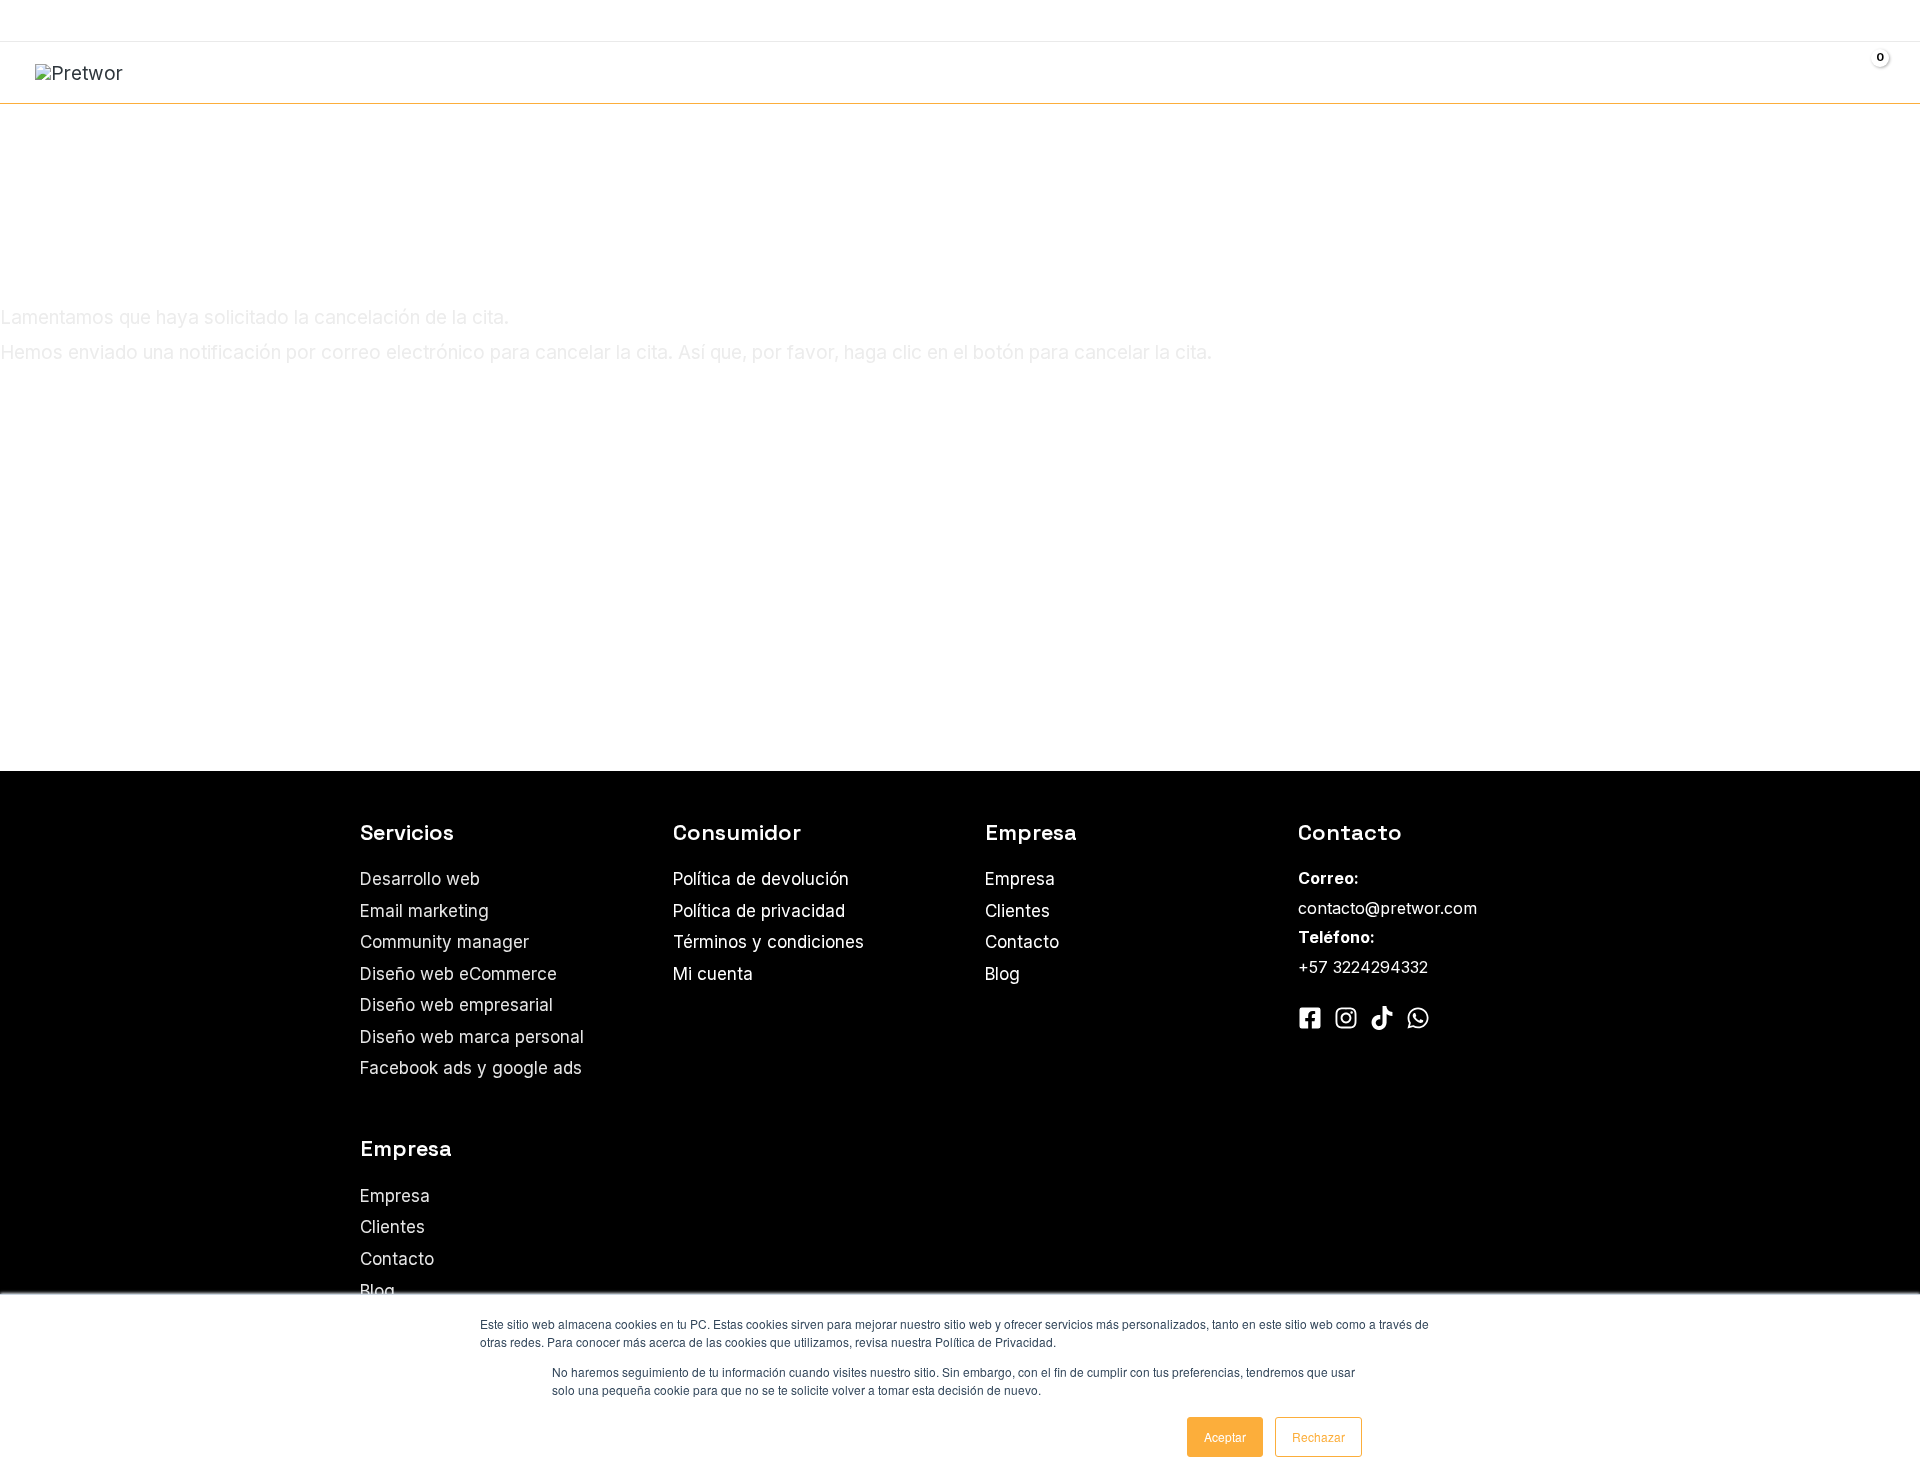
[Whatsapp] (104, 22)
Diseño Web (1060, 72)
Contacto (1838, 20)
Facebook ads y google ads (1293, 72)
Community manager (1544, 72)
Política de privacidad (759, 911)
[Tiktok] (1382, 1018)
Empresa (395, 1196)
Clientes (392, 1227)
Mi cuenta (713, 974)
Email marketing (1742, 72)
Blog (377, 1291)
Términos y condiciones (768, 942)
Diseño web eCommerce (458, 974)
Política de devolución (761, 879)
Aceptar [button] (1225, 1436)
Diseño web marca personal (472, 1037)
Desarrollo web (901, 72)
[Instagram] (74, 22)
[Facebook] (44, 22)
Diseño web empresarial (456, 1005)
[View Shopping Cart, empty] (1867, 72)
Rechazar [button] (1318, 1436)
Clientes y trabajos (1712, 20)
